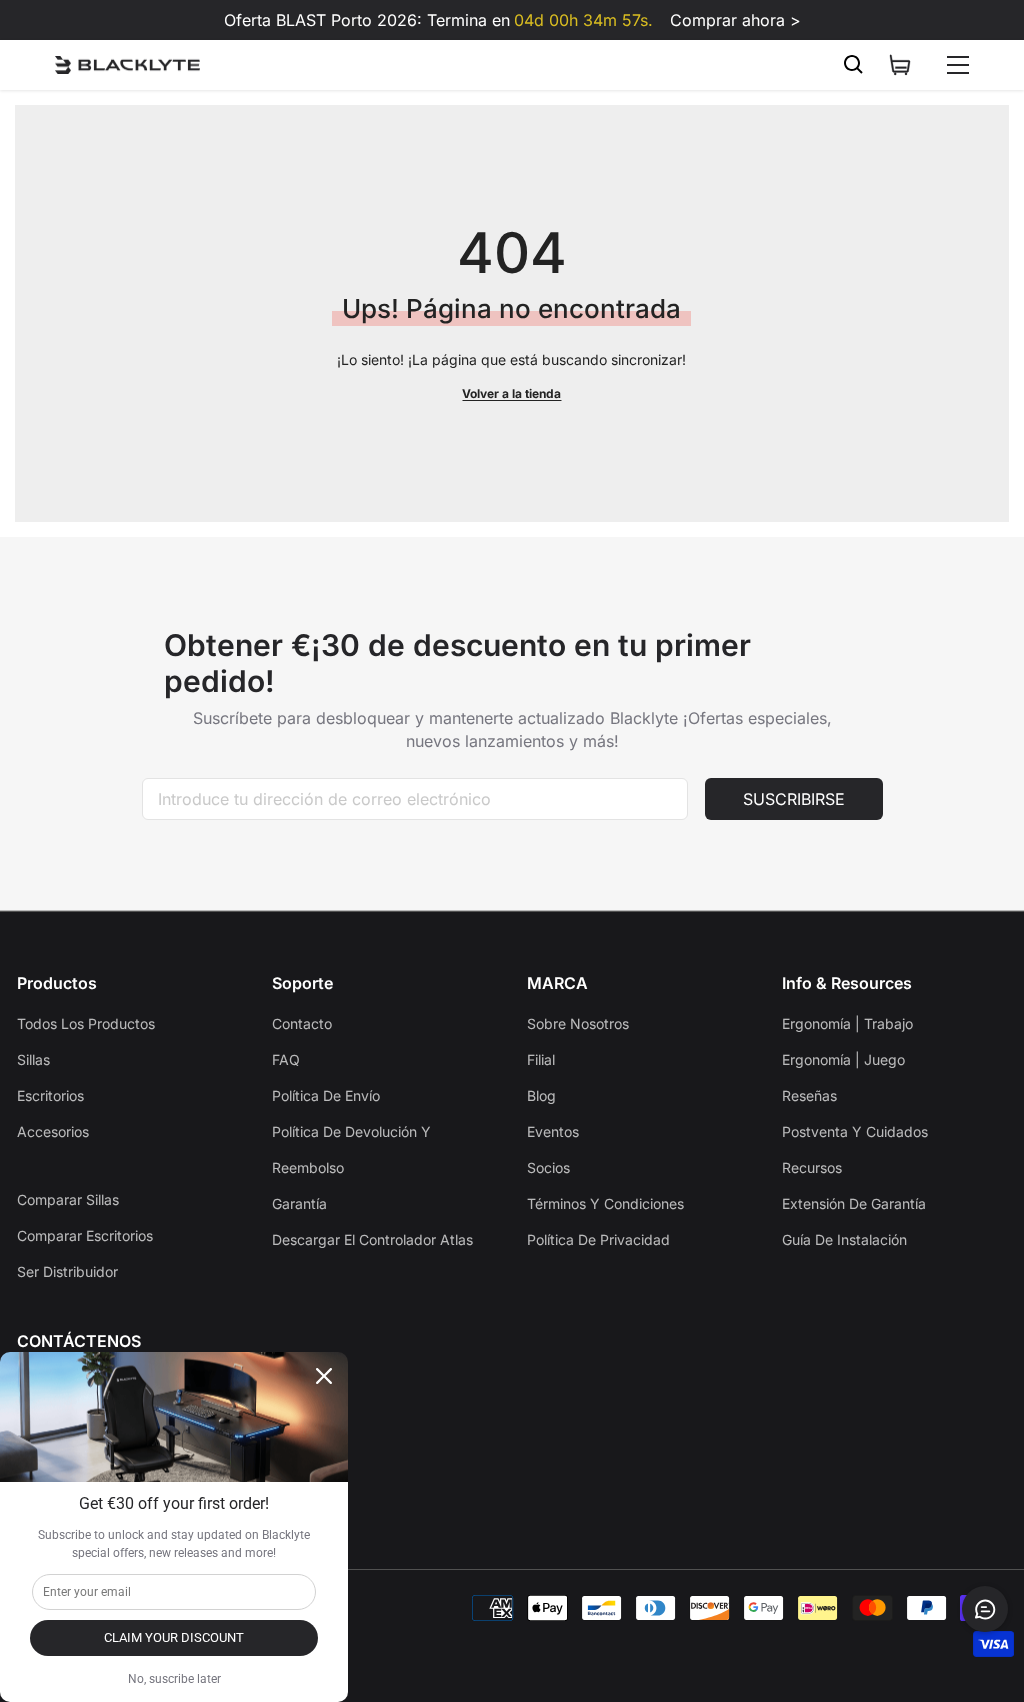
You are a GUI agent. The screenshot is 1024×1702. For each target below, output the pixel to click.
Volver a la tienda (511, 393)
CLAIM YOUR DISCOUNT (174, 1637)
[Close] (324, 1376)
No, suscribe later (174, 1679)
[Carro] (900, 65)
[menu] (958, 65)
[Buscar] (854, 65)
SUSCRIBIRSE (794, 799)
